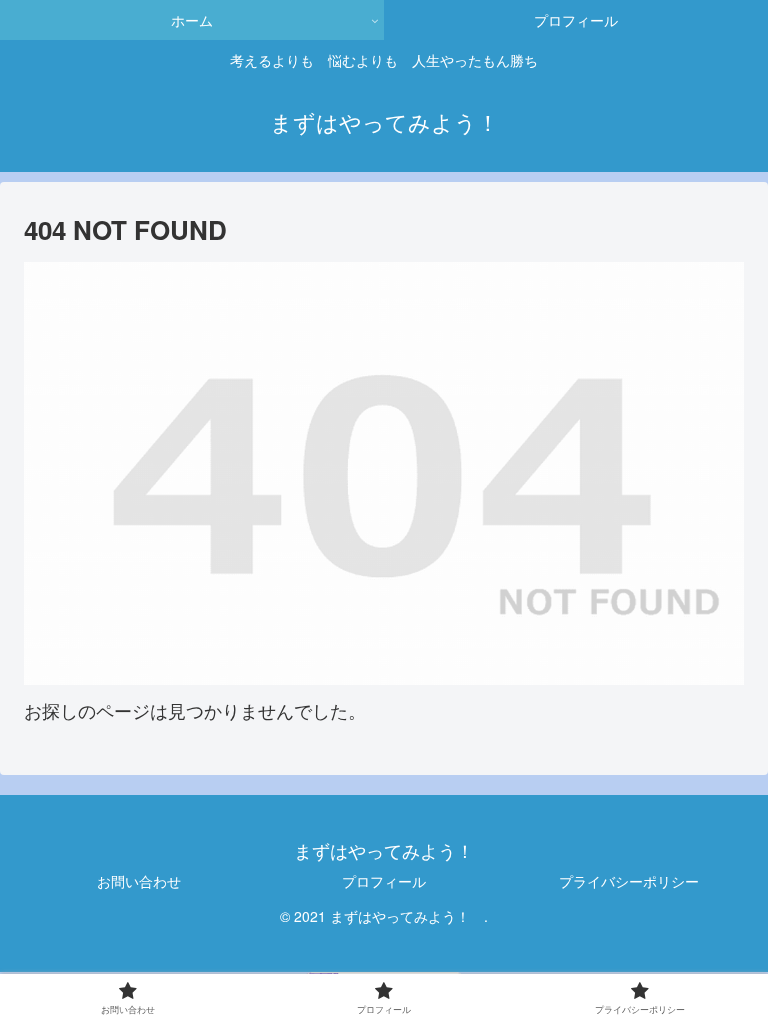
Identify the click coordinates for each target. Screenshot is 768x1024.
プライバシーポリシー (629, 881)
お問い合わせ (139, 881)
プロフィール (384, 881)
